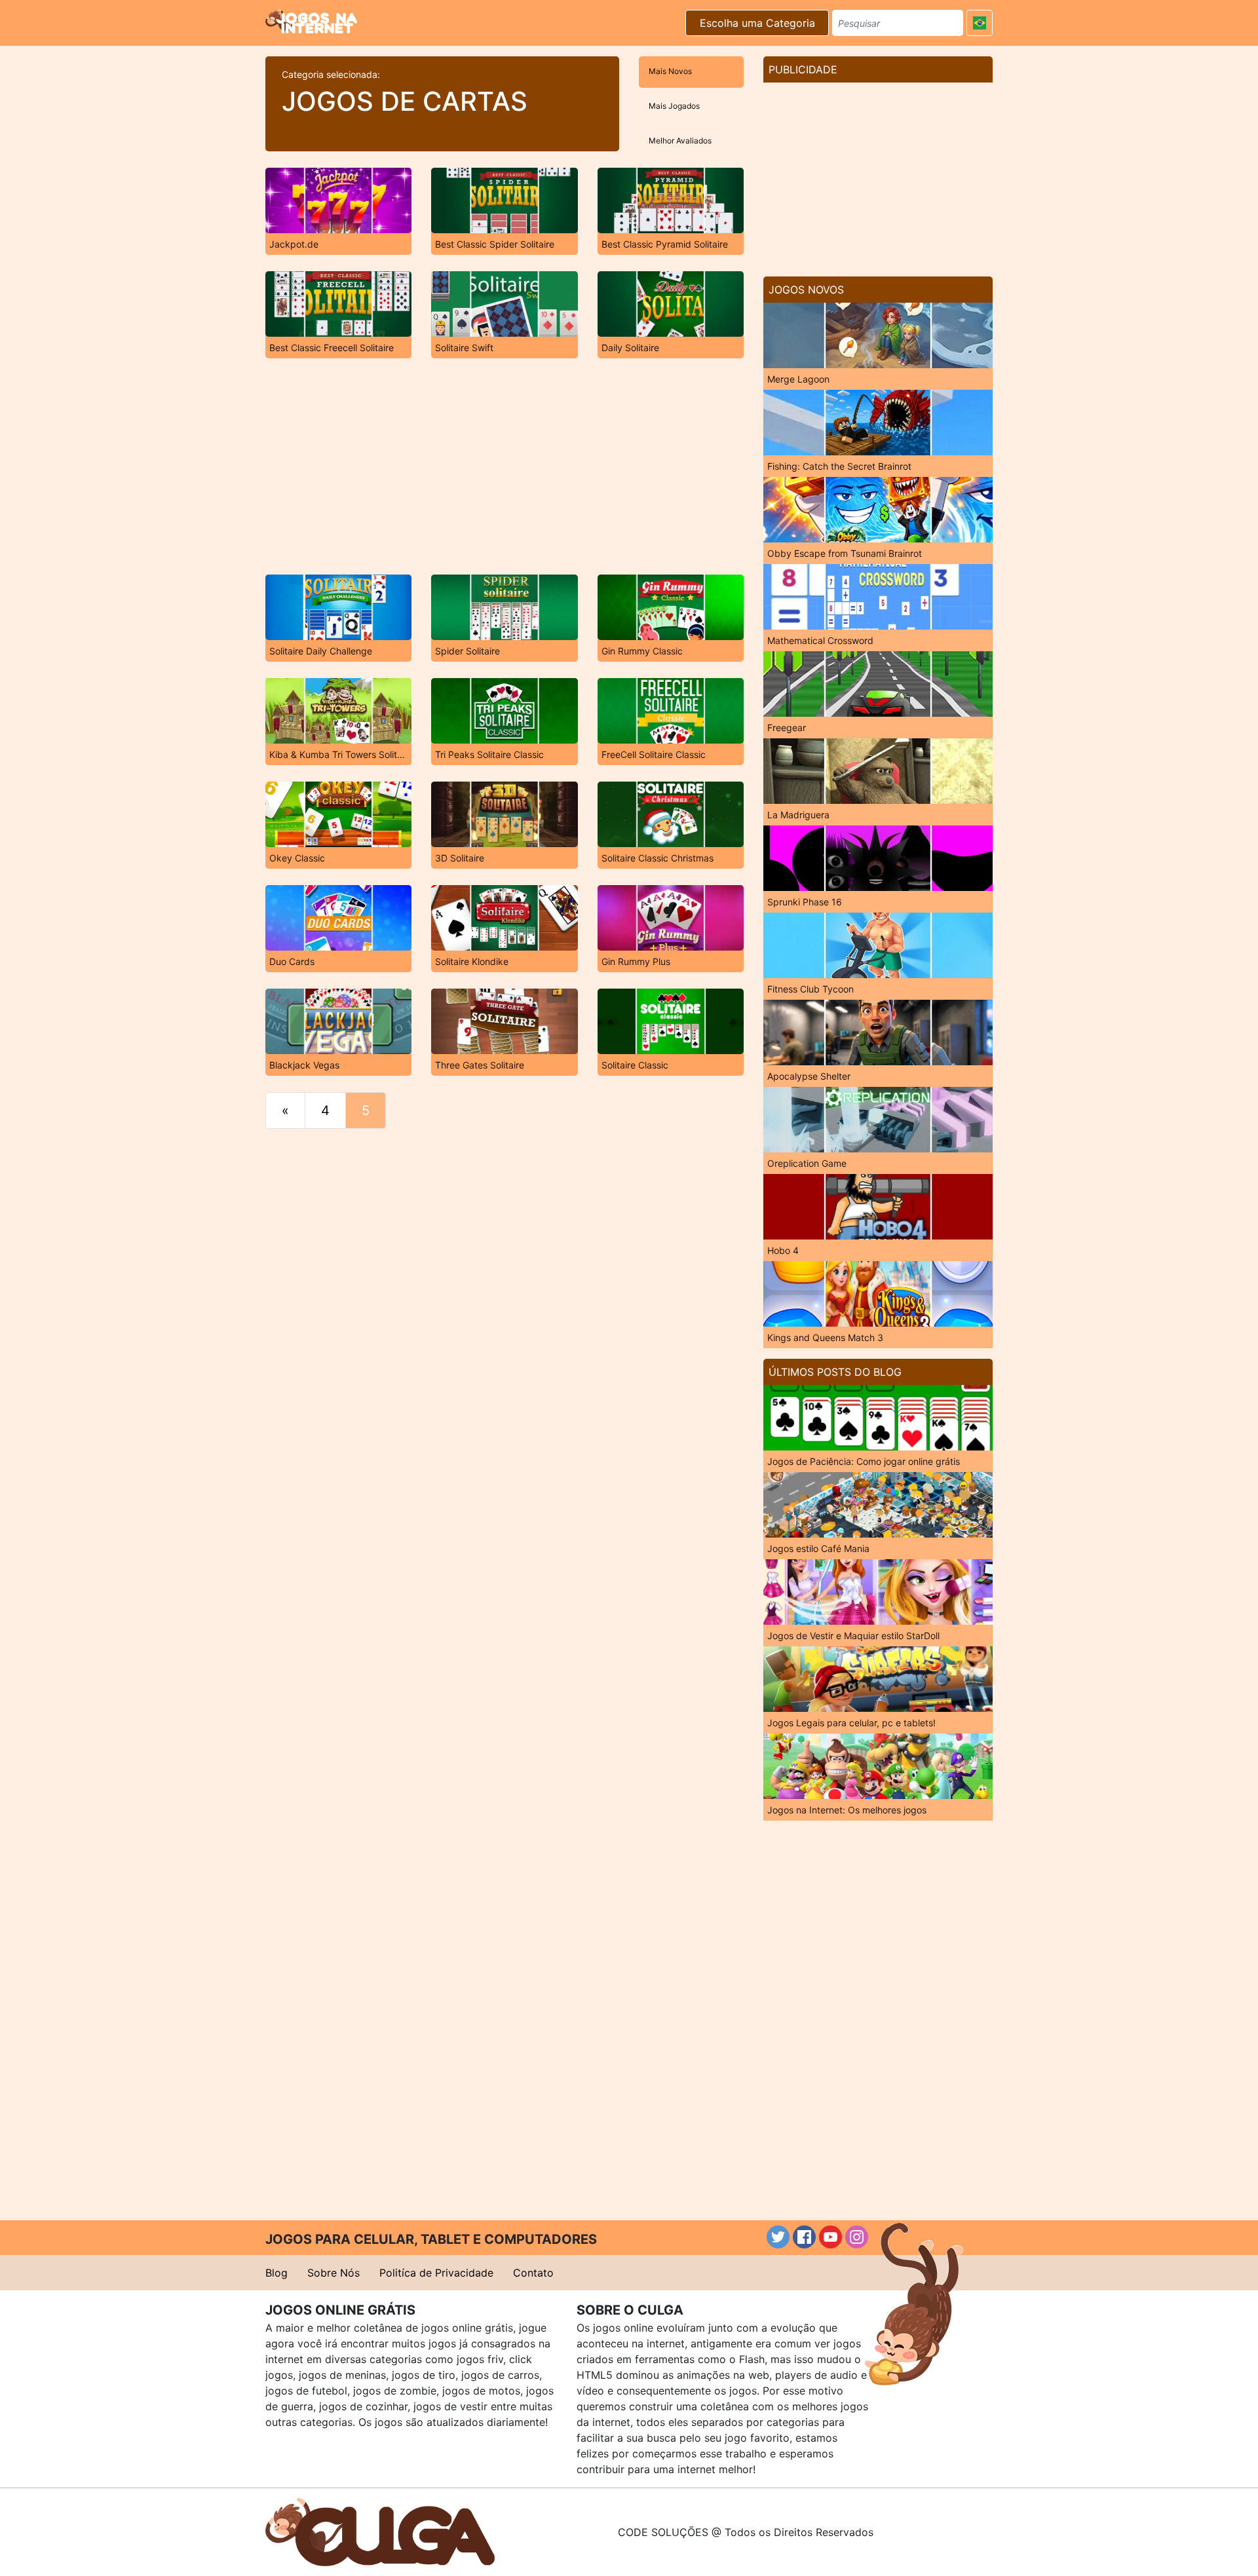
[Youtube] (830, 2237)
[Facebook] (804, 2237)
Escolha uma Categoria (757, 23)
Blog (276, 2273)
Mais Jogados (674, 106)
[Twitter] (778, 2237)
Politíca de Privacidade (436, 2273)
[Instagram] (857, 2237)
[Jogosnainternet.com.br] (311, 21)
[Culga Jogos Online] (380, 2531)
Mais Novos (670, 71)
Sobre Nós (334, 2273)
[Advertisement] (505, 466)
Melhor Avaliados (680, 141)
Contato (533, 2273)
